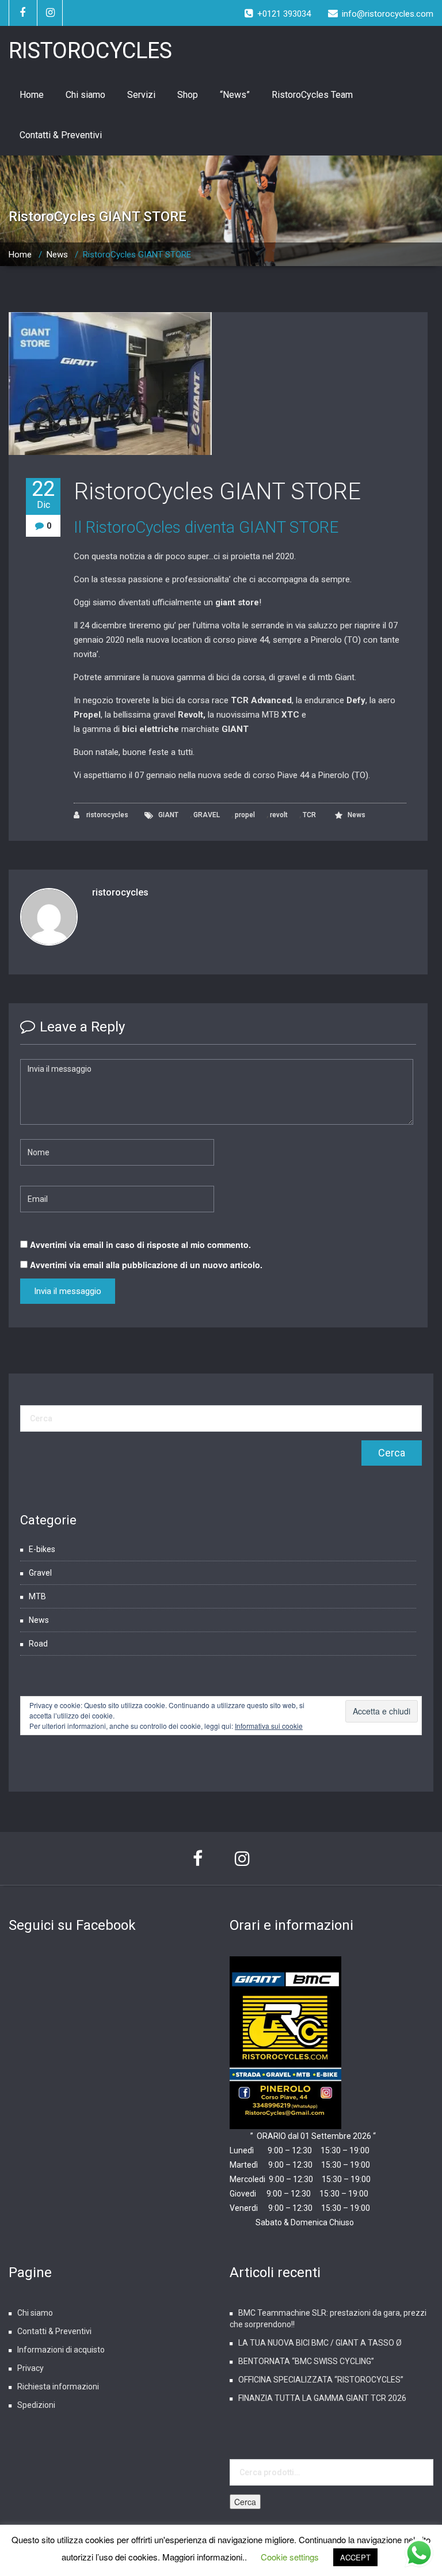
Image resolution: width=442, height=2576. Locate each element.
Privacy (31, 2368)
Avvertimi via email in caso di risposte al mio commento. (140, 1245)
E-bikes (42, 1549)
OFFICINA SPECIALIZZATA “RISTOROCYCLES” (321, 2380)
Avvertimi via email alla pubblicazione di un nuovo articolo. (146, 1265)
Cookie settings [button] (290, 2557)
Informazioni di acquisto (61, 2350)
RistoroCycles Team (312, 95)
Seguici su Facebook (72, 1925)
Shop (188, 95)
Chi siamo (85, 95)
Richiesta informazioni (58, 2387)
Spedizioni (36, 2405)
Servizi (141, 95)
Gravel (40, 1573)
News (57, 255)
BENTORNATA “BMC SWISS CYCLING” (306, 2361)
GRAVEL (207, 815)
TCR (309, 815)
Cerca (245, 2502)
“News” (235, 95)
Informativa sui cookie (269, 1726)
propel (245, 815)
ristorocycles (106, 815)
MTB (37, 1596)
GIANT (168, 815)
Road (38, 1644)
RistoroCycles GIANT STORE (217, 492)
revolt (279, 815)
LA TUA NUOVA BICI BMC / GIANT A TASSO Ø (320, 2343)
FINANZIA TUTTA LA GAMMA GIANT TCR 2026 (322, 2398)
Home (32, 95)
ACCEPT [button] (355, 2557)
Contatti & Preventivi (61, 135)
